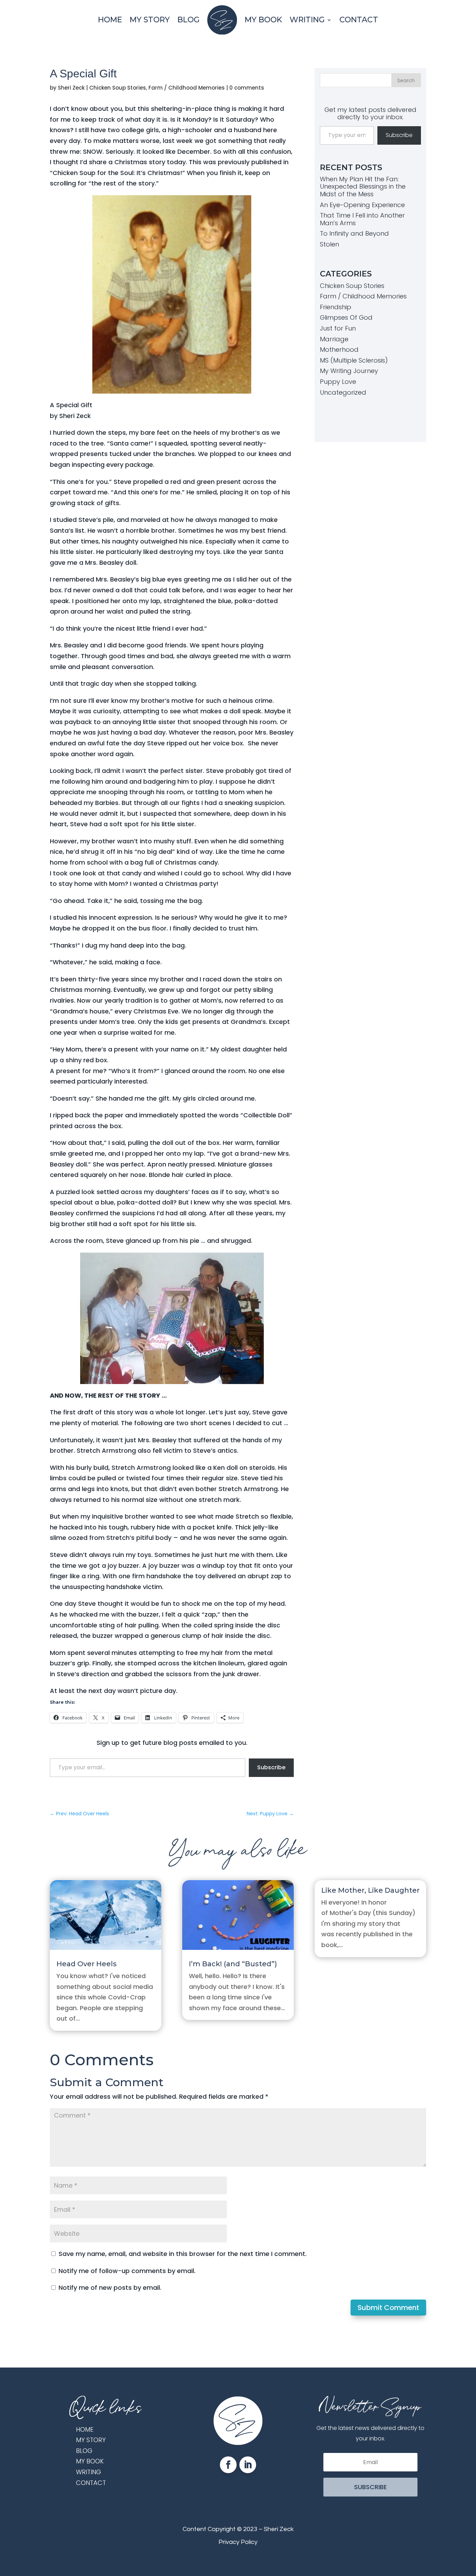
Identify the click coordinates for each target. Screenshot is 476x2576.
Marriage (334, 339)
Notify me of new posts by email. (110, 2288)
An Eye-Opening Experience (362, 205)
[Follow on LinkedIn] (248, 2465)
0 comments (247, 88)
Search (406, 81)
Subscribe (271, 1767)
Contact (359, 20)
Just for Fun (338, 328)
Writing (307, 20)
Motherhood (339, 349)
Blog (189, 20)
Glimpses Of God (346, 317)
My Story (150, 20)
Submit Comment (388, 2308)
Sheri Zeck (71, 88)
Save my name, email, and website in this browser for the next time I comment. (183, 2254)
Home (110, 20)
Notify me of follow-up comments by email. (127, 2271)
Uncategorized (343, 392)
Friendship (336, 307)
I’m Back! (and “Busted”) (233, 1964)
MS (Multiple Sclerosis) (354, 360)
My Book (263, 20)
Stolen (329, 244)
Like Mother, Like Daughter (370, 1890)
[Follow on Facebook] (228, 2465)
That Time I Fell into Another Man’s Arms (362, 219)
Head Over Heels (87, 1964)
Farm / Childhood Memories (187, 88)
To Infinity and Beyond (354, 233)
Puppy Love (338, 382)
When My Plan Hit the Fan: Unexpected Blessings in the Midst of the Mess (363, 187)
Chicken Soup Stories (118, 88)
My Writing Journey (349, 371)
